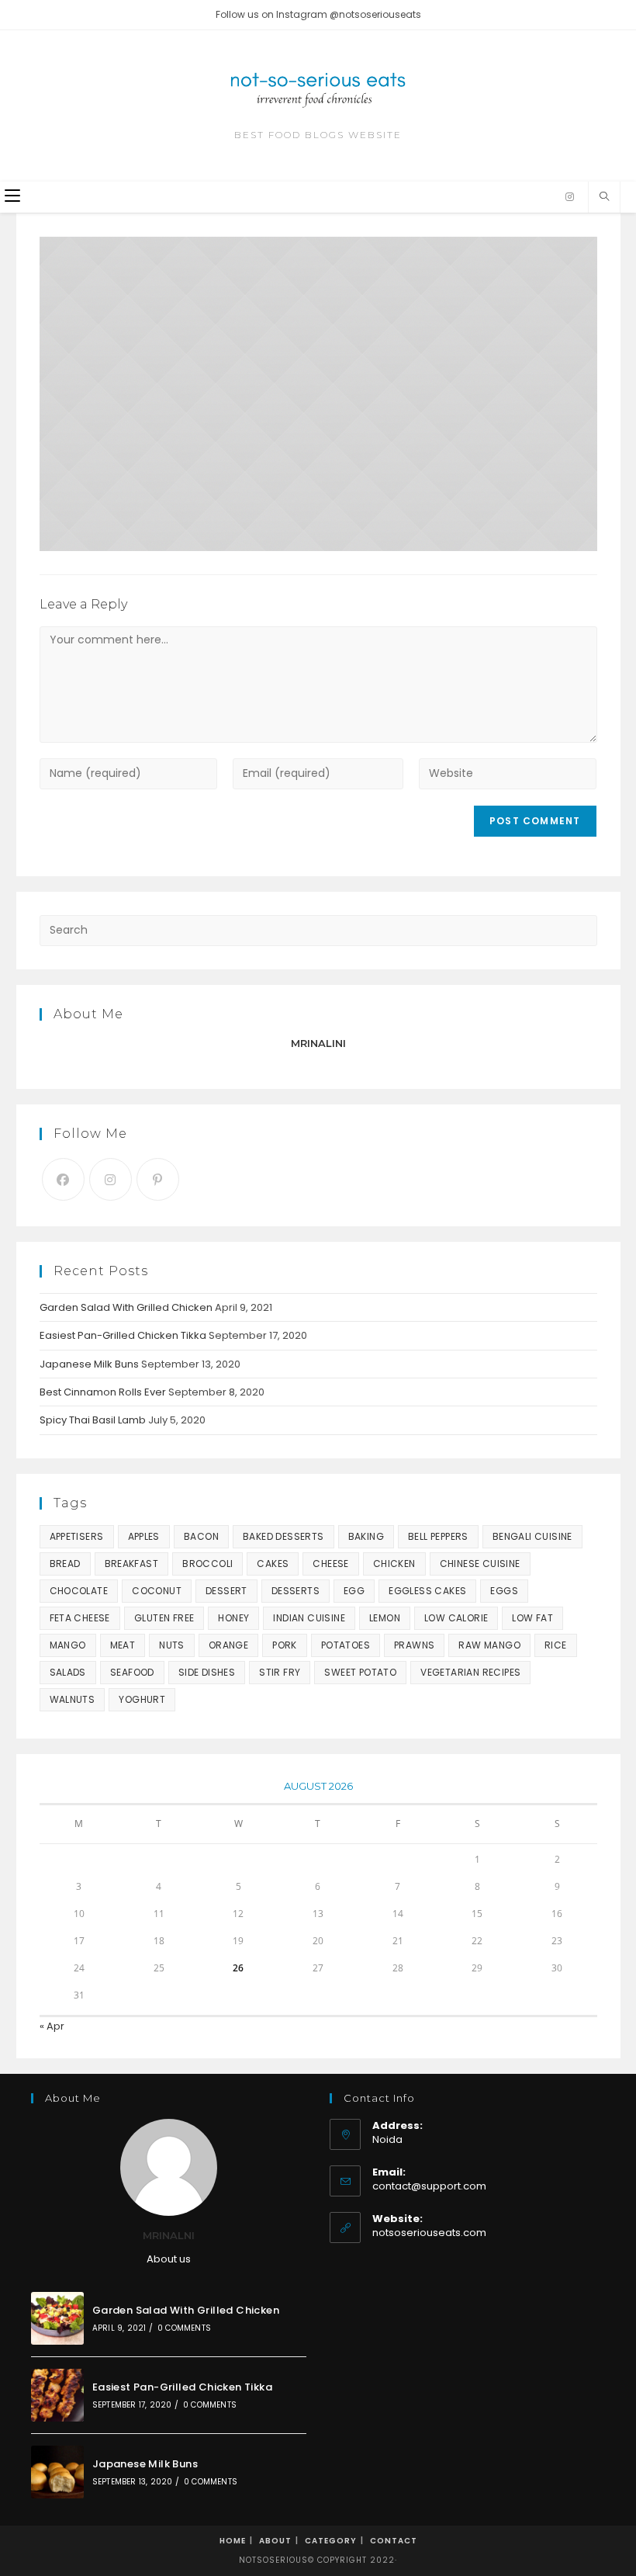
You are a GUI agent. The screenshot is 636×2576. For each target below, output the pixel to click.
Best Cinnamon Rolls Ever (103, 1392)
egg (354, 1591)
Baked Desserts (283, 1536)
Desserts (296, 1591)
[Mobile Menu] (12, 197)
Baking (366, 1536)
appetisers (77, 1536)
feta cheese (80, 1618)
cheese (330, 1564)
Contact (394, 2541)
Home (233, 2541)
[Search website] (604, 197)
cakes (273, 1564)
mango (68, 1645)
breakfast (132, 1564)
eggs (504, 1591)
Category (331, 2541)
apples (144, 1536)
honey (233, 1618)
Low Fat (532, 1618)
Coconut (157, 1591)
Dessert (226, 1591)
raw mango (489, 1645)
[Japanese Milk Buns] (57, 2472)
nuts (172, 1645)
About (275, 2541)
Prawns (414, 1645)
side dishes (207, 1672)
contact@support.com (429, 2186)
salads (68, 1672)
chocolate (79, 1591)
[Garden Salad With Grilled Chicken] (57, 2318)
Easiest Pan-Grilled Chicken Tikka (123, 1335)
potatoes (346, 1645)
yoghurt (142, 1699)
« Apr (52, 2026)
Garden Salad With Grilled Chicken (126, 1307)
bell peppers (438, 1536)
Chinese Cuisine (480, 1564)
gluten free (164, 1618)
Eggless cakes (427, 1591)
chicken (394, 1564)
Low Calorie (456, 1618)
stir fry (280, 1672)
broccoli (207, 1564)
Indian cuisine (309, 1618)
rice (556, 1645)
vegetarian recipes (470, 1672)
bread (65, 1564)
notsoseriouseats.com (429, 2233)
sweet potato (360, 1672)
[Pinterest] (158, 1179)
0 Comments (184, 2328)
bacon (201, 1536)
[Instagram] (570, 197)
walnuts (73, 1699)
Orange (228, 1645)
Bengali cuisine (532, 1536)
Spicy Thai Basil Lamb (93, 1420)
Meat (123, 1645)
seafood (132, 1672)
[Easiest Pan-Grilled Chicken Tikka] (57, 2395)
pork (285, 1645)
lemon (385, 1618)
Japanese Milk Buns (89, 1364)
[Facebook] (63, 1179)
